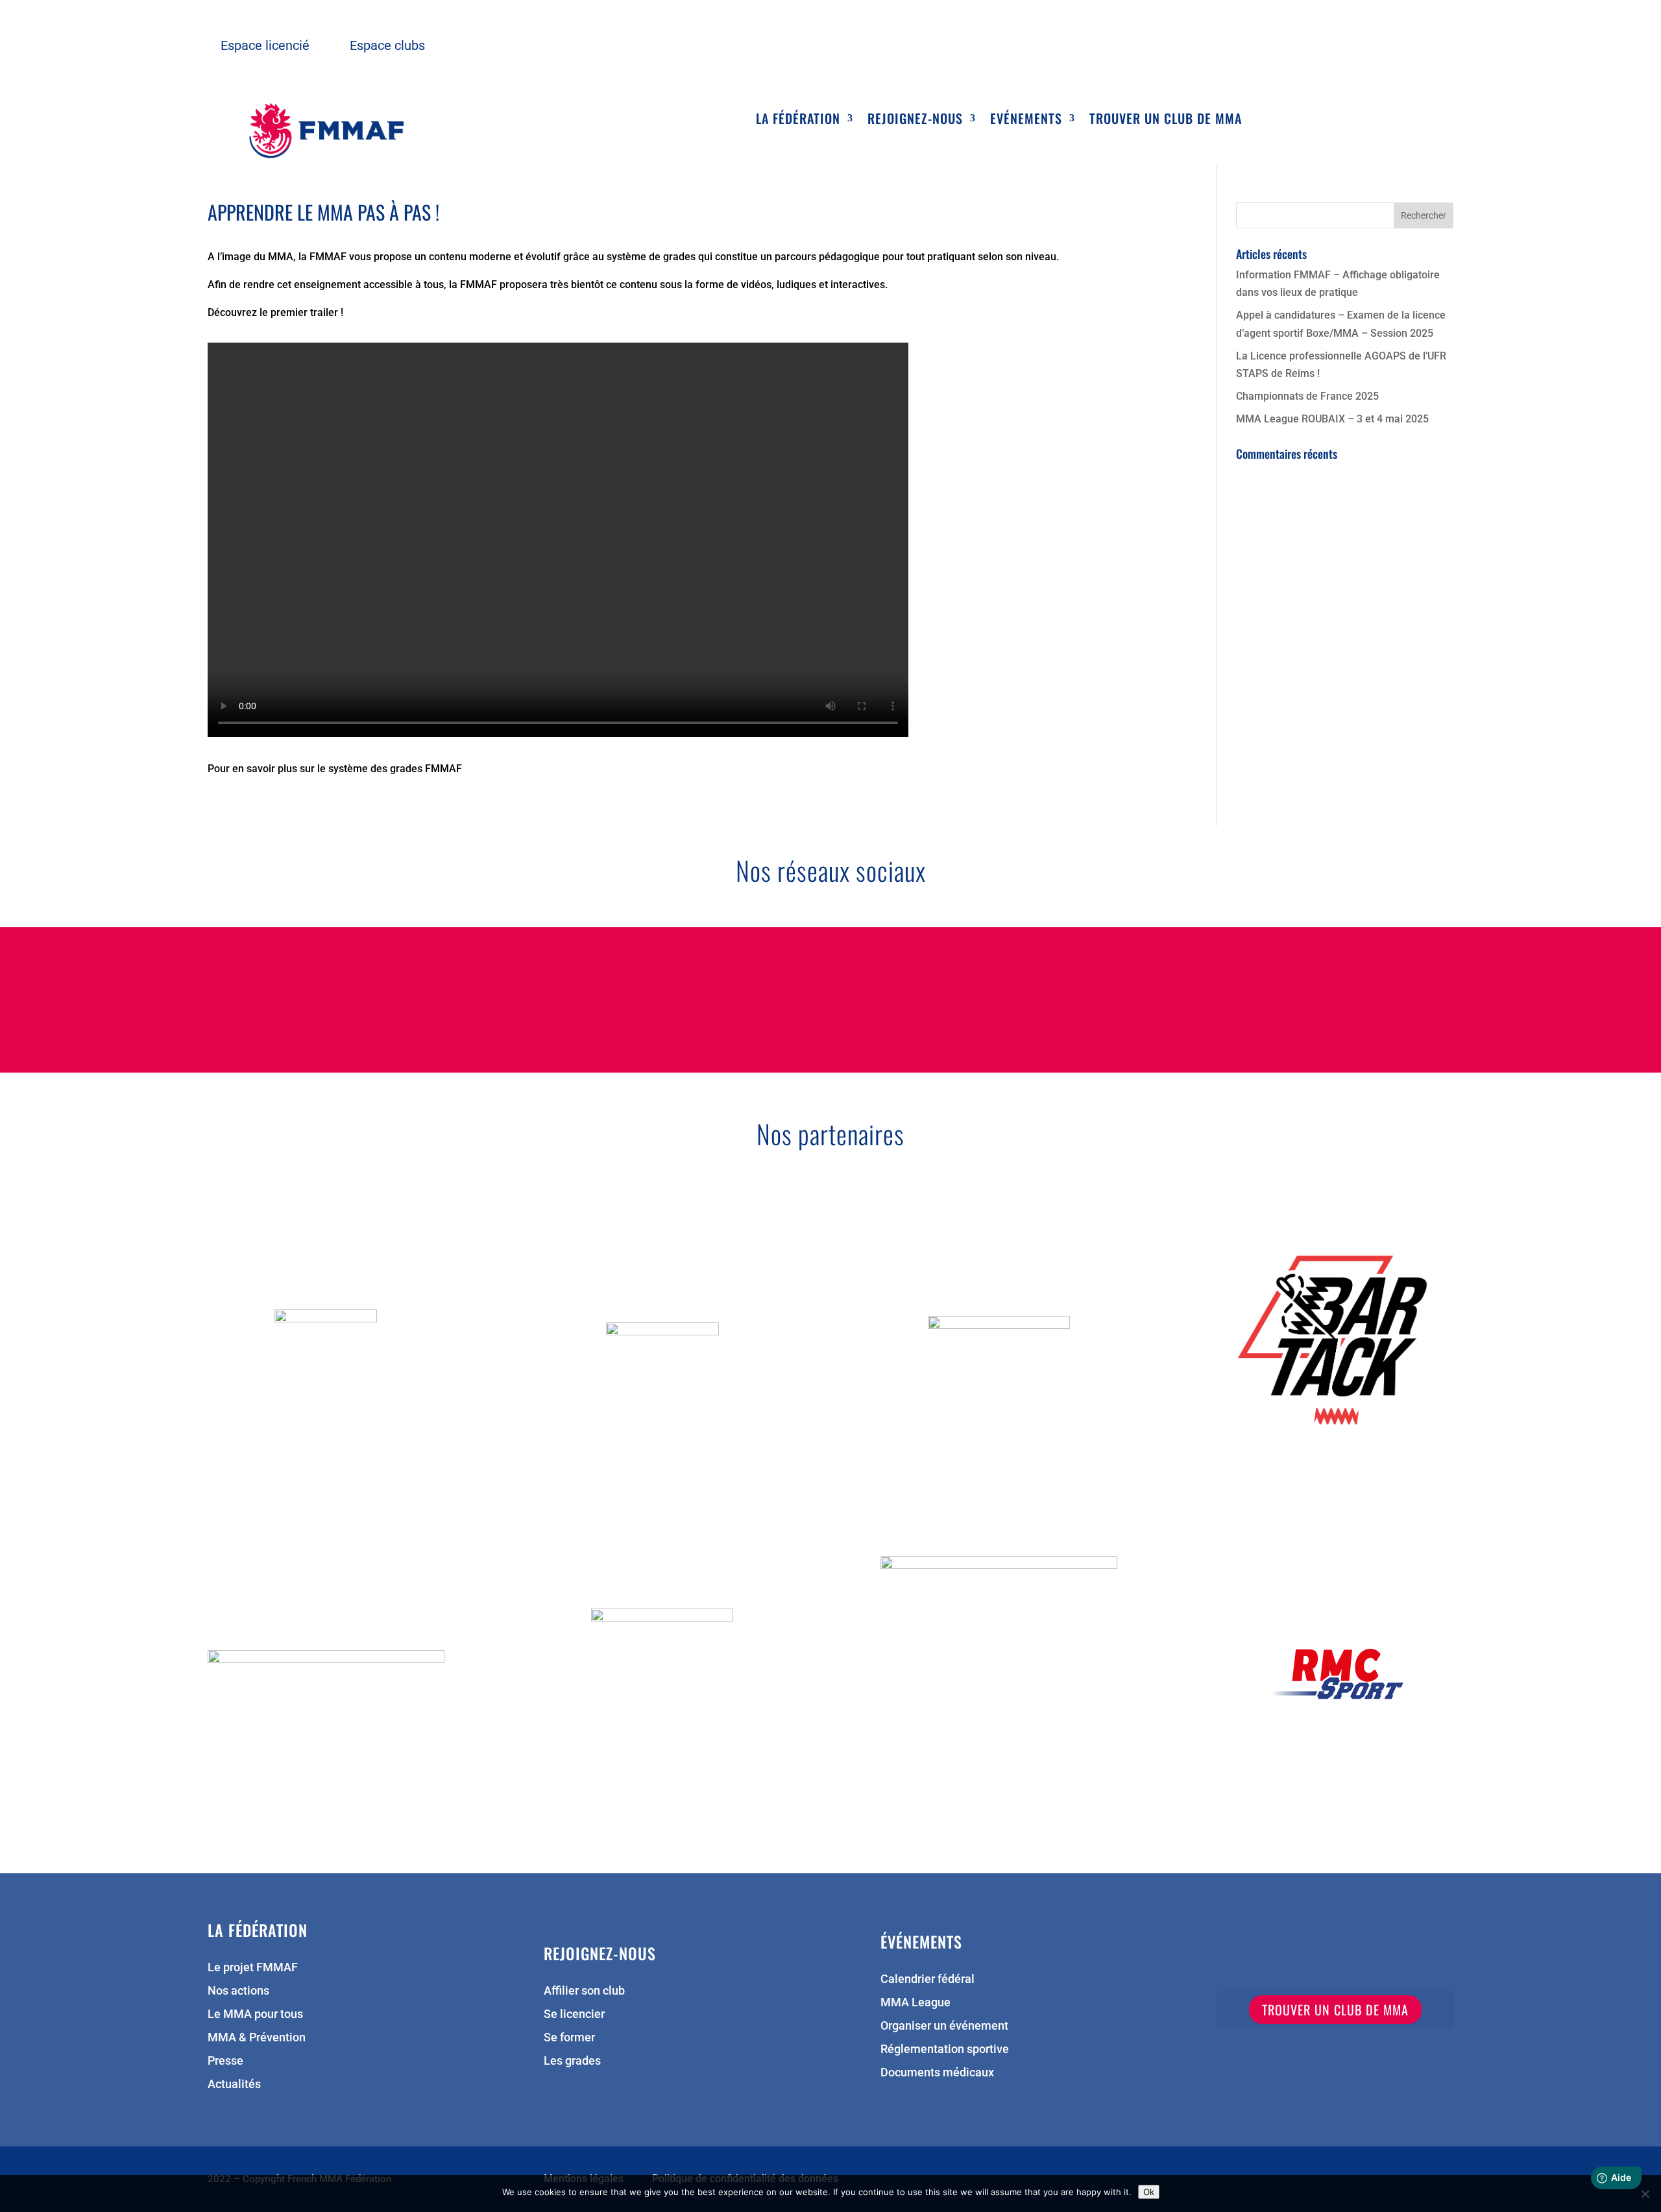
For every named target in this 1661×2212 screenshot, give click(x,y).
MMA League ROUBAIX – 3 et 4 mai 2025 (1332, 419)
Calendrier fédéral (927, 1980)
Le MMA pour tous (255, 2015)
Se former (569, 2038)
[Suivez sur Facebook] (706, 997)
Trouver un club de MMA (1166, 121)
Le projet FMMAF (253, 1968)
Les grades (572, 2062)
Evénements (1026, 121)
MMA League (915, 2003)
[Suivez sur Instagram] (872, 997)
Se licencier (574, 2015)
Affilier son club (584, 1992)
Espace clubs (387, 45)
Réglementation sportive (945, 2050)
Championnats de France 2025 (1307, 396)
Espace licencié (265, 45)
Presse (225, 2062)
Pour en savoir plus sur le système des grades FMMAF (335, 769)
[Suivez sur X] (789, 997)
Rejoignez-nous (915, 121)
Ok (1149, 2192)
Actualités (234, 2085)
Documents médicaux (937, 2073)
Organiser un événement (944, 2027)
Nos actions (238, 1992)
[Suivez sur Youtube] (955, 997)
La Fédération (798, 121)
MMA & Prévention (257, 2038)
